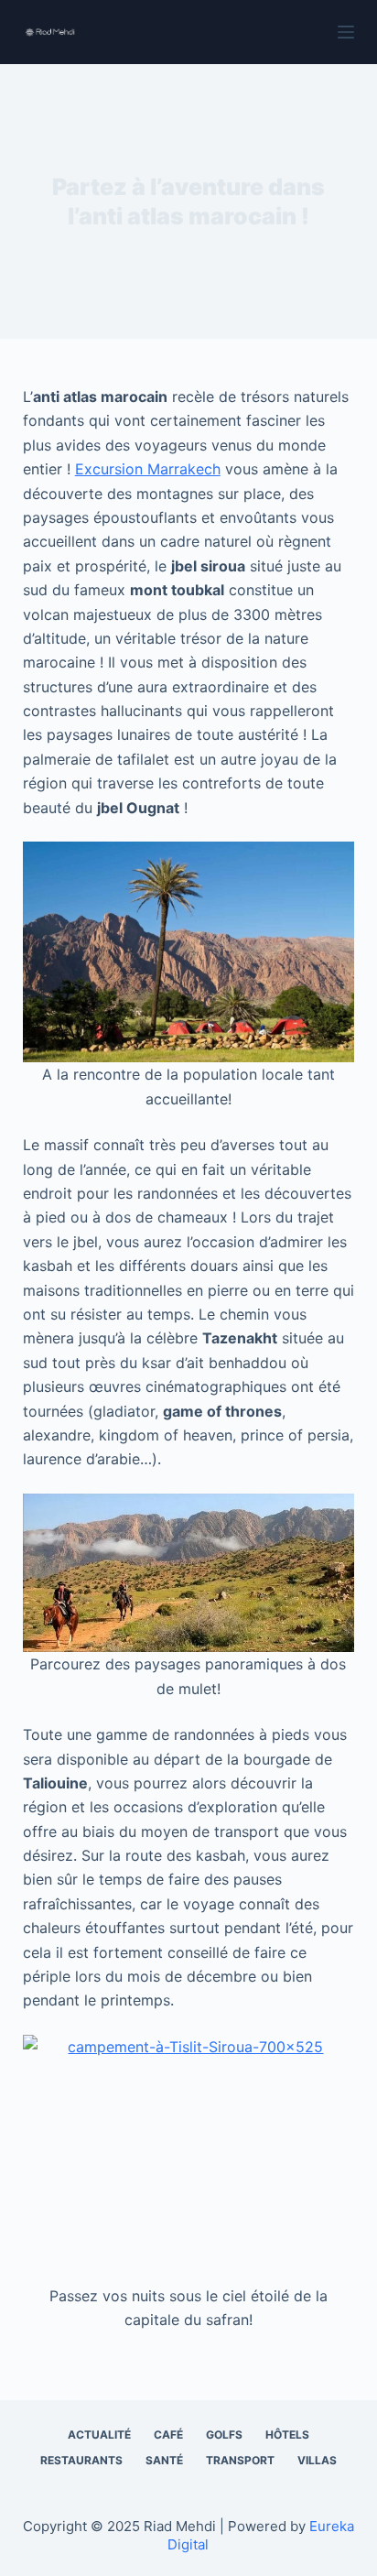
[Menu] (346, 32)
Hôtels (287, 2435)
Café (168, 2435)
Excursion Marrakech (148, 469)
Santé (164, 2460)
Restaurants (81, 2460)
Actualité (99, 2435)
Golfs (224, 2435)
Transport (240, 2460)
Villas (317, 2460)
